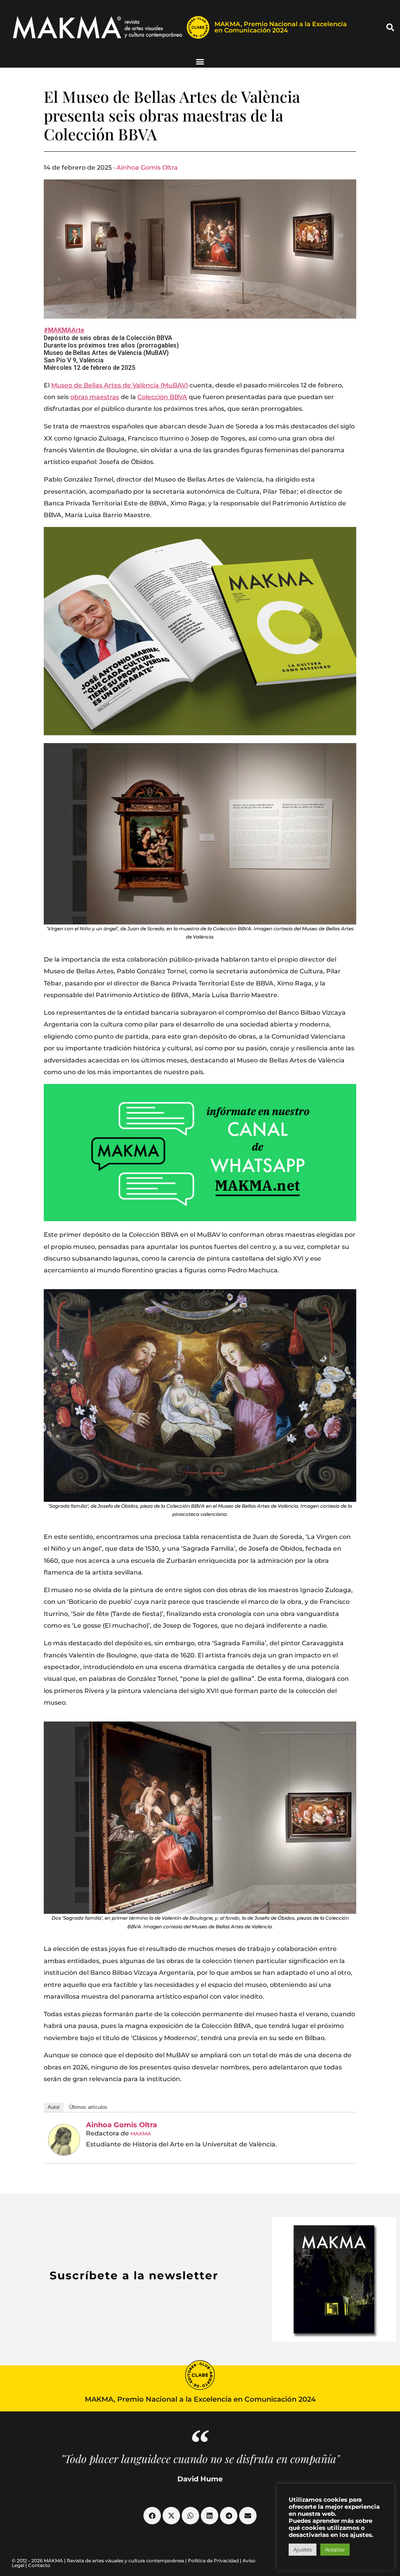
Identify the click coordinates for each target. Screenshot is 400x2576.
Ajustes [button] (303, 2549)
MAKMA (141, 2134)
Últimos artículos (88, 2107)
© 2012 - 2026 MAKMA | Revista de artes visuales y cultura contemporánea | (100, 2561)
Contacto (39, 2565)
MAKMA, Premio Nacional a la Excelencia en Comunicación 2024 (281, 27)
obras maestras (95, 397)
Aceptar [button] (335, 2549)
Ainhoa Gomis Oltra (147, 167)
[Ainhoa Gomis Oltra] (64, 2140)
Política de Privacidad (213, 2561)
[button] (390, 27)
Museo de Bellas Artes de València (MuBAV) (120, 385)
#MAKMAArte (64, 330)
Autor (54, 2107)
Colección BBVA (162, 397)
